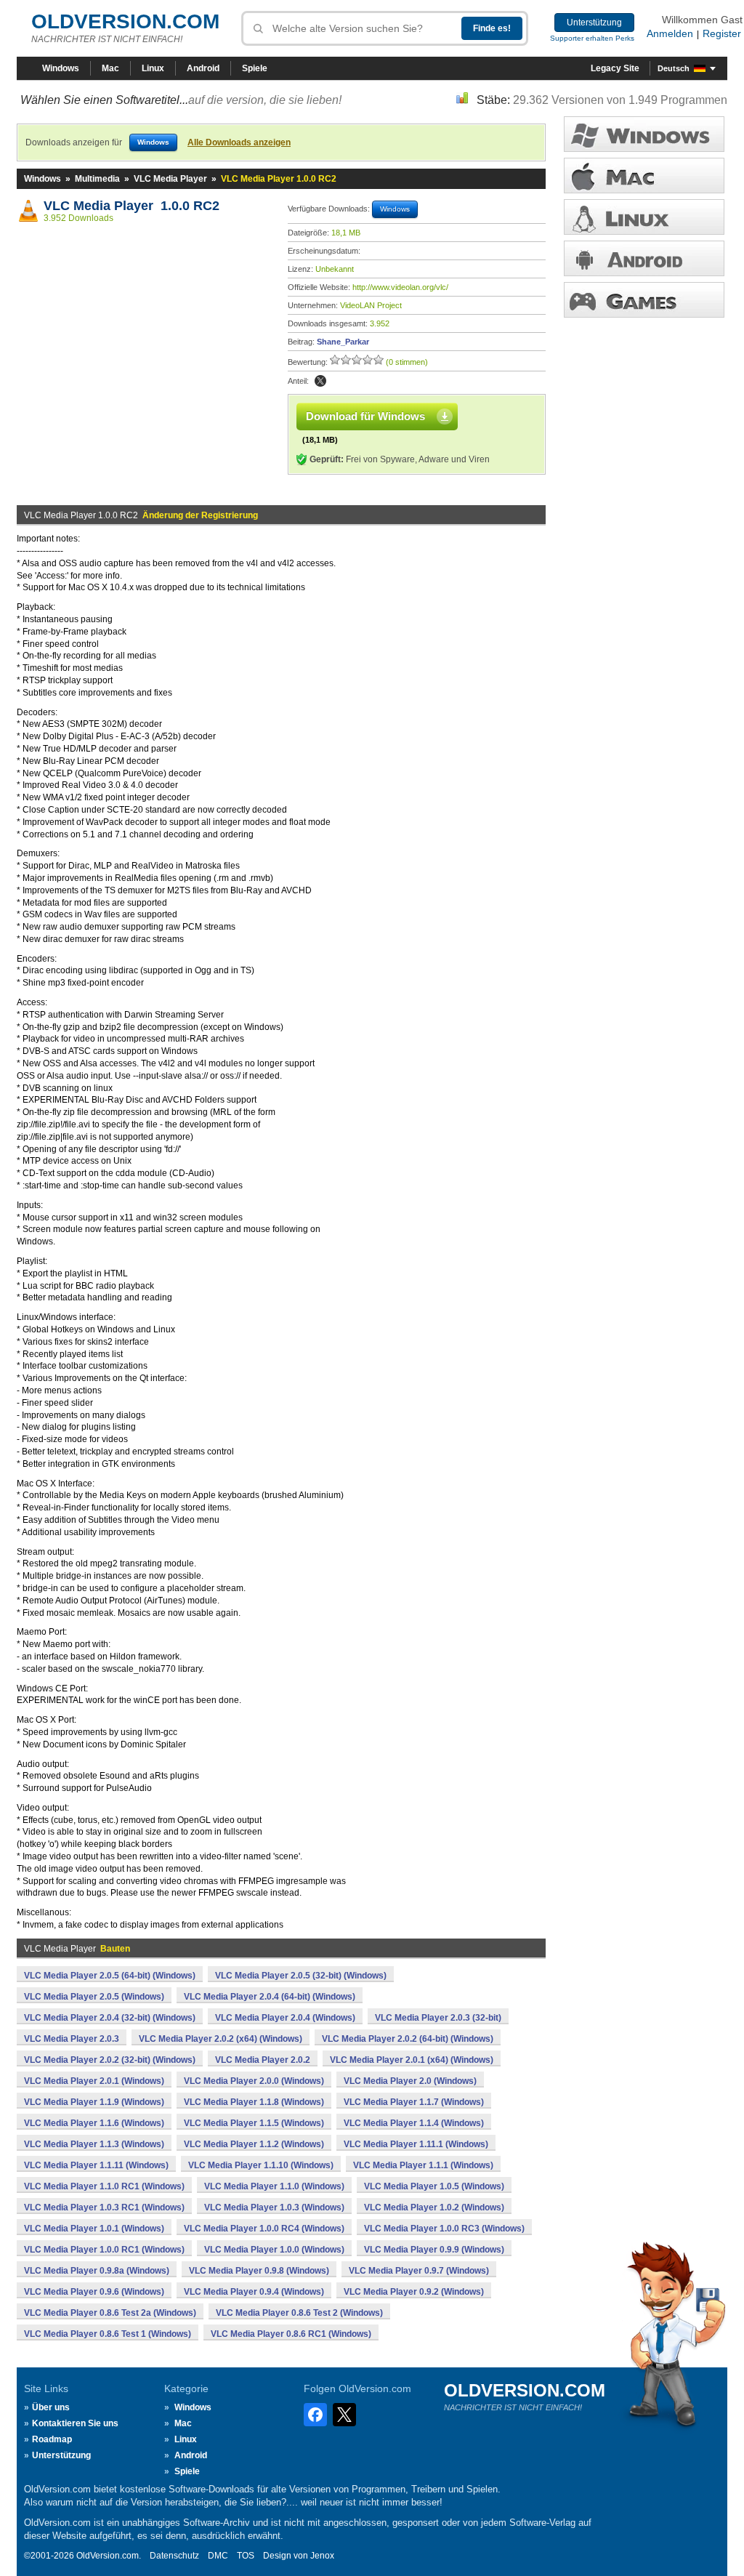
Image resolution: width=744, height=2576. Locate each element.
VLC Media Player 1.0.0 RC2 (132, 206)
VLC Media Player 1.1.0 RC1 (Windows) (104, 2186)
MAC (644, 176)
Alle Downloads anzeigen (239, 142)
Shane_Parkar (343, 342)
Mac (110, 68)
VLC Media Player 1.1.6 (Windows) (94, 2123)
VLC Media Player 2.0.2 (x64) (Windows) (221, 2039)
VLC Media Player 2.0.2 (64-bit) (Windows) (408, 2039)
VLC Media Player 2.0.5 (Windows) (94, 1997)
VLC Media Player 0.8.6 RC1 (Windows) (291, 2334)
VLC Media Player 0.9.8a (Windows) (97, 2271)
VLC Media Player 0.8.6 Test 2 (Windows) (299, 2313)
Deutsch (674, 68)
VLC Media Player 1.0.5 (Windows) (434, 2186)
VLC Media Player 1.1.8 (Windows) (254, 2102)
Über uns (51, 2407)
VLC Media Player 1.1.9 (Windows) (94, 2102)
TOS (246, 2556)
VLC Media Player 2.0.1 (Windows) (94, 2081)
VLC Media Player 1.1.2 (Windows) (254, 2144)
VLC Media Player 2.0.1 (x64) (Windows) (412, 2060)
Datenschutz (174, 2556)
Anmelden (670, 33)
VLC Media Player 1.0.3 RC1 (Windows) (104, 2207)
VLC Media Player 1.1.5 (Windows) (254, 2123)
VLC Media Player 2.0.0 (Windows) (254, 2081)
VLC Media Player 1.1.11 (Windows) (96, 2165)
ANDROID (644, 258)
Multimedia (97, 179)
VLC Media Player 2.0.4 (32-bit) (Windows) (110, 2018)
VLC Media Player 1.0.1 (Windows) (94, 2229)
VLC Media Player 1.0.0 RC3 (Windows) (444, 2229)
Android (203, 68)
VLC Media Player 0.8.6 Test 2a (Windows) (110, 2313)
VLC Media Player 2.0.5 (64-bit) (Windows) (110, 1976)
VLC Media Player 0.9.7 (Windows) (419, 2271)
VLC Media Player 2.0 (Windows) (410, 2081)
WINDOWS (644, 134)
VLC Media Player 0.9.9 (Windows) (434, 2250)
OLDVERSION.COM (125, 21)
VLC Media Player (170, 179)
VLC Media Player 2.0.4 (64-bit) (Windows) (270, 1997)
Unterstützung (594, 23)
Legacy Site (615, 68)
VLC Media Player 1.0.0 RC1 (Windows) (104, 2250)
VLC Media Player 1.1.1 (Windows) (423, 2165)
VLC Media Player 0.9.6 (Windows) (94, 2292)
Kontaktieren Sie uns (75, 2423)
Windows (61, 68)
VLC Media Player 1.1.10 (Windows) (261, 2165)
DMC (218, 2556)
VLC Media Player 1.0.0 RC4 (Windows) (264, 2229)
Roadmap (52, 2439)
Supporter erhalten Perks (592, 38)
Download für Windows (365, 416)
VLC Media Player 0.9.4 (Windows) (254, 2292)
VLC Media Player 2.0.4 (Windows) (285, 2018)
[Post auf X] (320, 381)
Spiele (255, 68)
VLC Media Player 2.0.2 (263, 2060)
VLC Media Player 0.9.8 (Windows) (259, 2271)
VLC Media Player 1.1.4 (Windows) (414, 2123)
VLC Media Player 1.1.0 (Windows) (274, 2186)
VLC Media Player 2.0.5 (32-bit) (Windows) (301, 1976)
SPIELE (644, 300)
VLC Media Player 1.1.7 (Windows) (414, 2102)
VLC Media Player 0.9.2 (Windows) (414, 2292)
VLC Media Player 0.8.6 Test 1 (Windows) (108, 2334)
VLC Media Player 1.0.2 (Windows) (434, 2207)
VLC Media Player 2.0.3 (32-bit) (438, 2018)
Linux (153, 68)
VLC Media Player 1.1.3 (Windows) (94, 2144)
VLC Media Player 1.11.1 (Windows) (416, 2144)
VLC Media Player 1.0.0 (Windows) (274, 2250)
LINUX (644, 217)
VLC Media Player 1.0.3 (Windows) (274, 2207)
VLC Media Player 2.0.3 (72, 2039)
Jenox (322, 2556)
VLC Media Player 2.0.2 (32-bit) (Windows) (110, 2060)
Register (722, 33)
